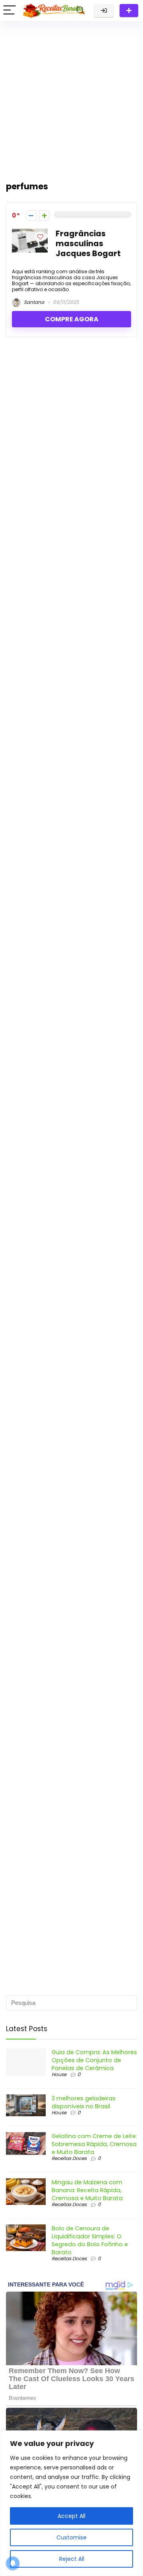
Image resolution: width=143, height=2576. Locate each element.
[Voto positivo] (44, 215)
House (59, 2074)
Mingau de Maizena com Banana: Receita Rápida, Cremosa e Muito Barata (87, 2190)
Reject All (72, 2559)
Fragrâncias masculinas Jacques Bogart (88, 244)
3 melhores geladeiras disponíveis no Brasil (84, 2102)
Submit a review (129, 11)
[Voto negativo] (31, 215)
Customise (71, 2537)
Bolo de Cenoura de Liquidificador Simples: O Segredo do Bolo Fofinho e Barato (90, 2240)
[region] (71, 2503)
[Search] (81, 11)
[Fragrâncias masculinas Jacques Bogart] (30, 233)
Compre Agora (72, 319)
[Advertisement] (71, 97)
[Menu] (10, 11)
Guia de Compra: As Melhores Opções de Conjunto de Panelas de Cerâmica (94, 2060)
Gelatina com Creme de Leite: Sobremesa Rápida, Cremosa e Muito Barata (94, 2144)
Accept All (71, 2516)
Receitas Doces (69, 2158)
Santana (33, 302)
